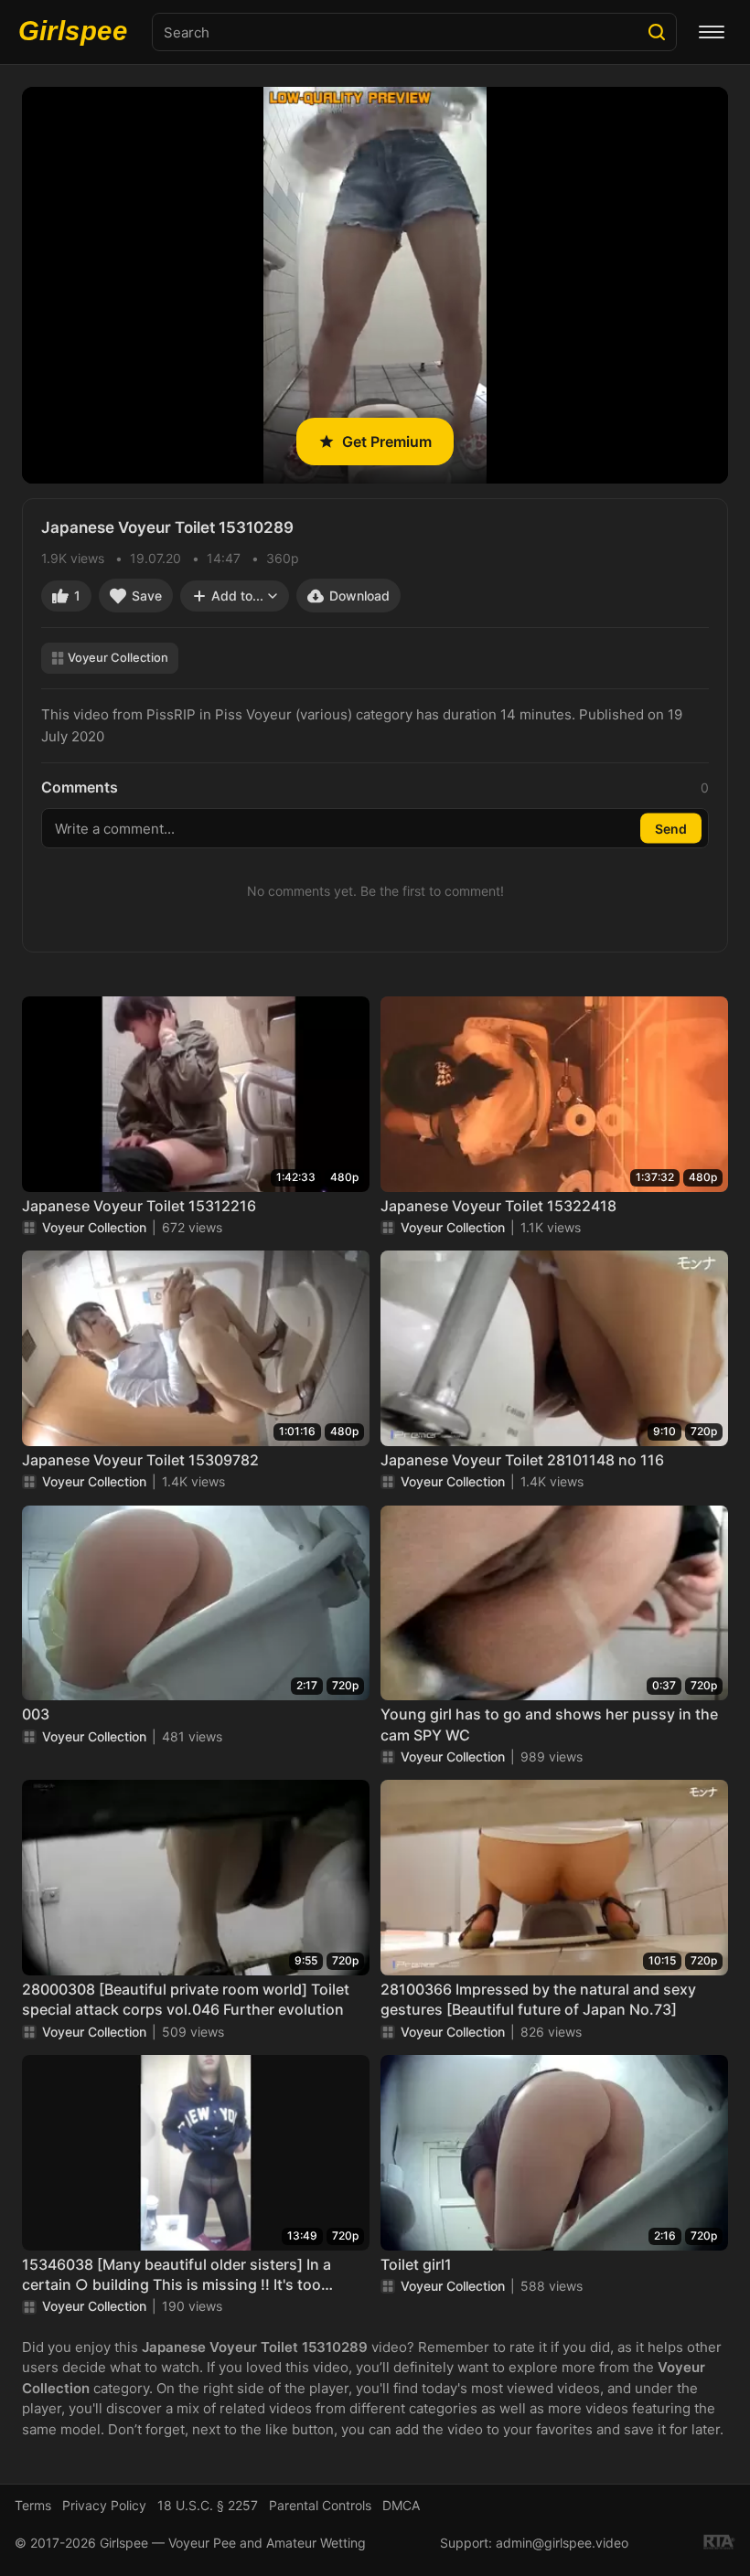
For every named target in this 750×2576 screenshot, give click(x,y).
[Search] (657, 32)
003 (36, 1714)
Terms (33, 2505)
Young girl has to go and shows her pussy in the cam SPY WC (549, 1724)
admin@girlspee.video (562, 2543)
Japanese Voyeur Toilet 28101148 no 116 (522, 1460)
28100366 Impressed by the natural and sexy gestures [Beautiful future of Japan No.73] (538, 1999)
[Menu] (712, 32)
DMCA (401, 2505)
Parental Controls (320, 2505)
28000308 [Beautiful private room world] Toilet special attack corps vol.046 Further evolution (186, 1999)
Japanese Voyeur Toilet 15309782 (140, 1460)
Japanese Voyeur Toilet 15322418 (498, 1206)
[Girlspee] (78, 32)
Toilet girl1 (416, 2264)
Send (671, 828)
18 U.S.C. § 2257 (208, 2505)
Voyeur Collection (118, 657)
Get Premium (387, 442)
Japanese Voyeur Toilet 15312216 (139, 1206)
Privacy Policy (104, 2505)
